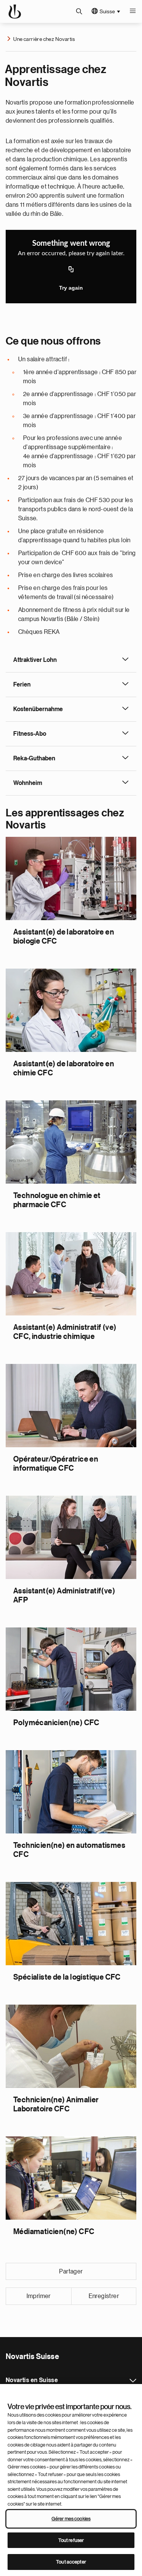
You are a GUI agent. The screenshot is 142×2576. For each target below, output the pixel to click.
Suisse (107, 11)
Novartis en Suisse (133, 2381)
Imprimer (39, 2296)
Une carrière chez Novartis (44, 39)
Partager (71, 2272)
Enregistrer (104, 2296)
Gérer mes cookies (71, 2519)
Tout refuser (71, 2540)
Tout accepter (71, 2562)
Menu (133, 11)
